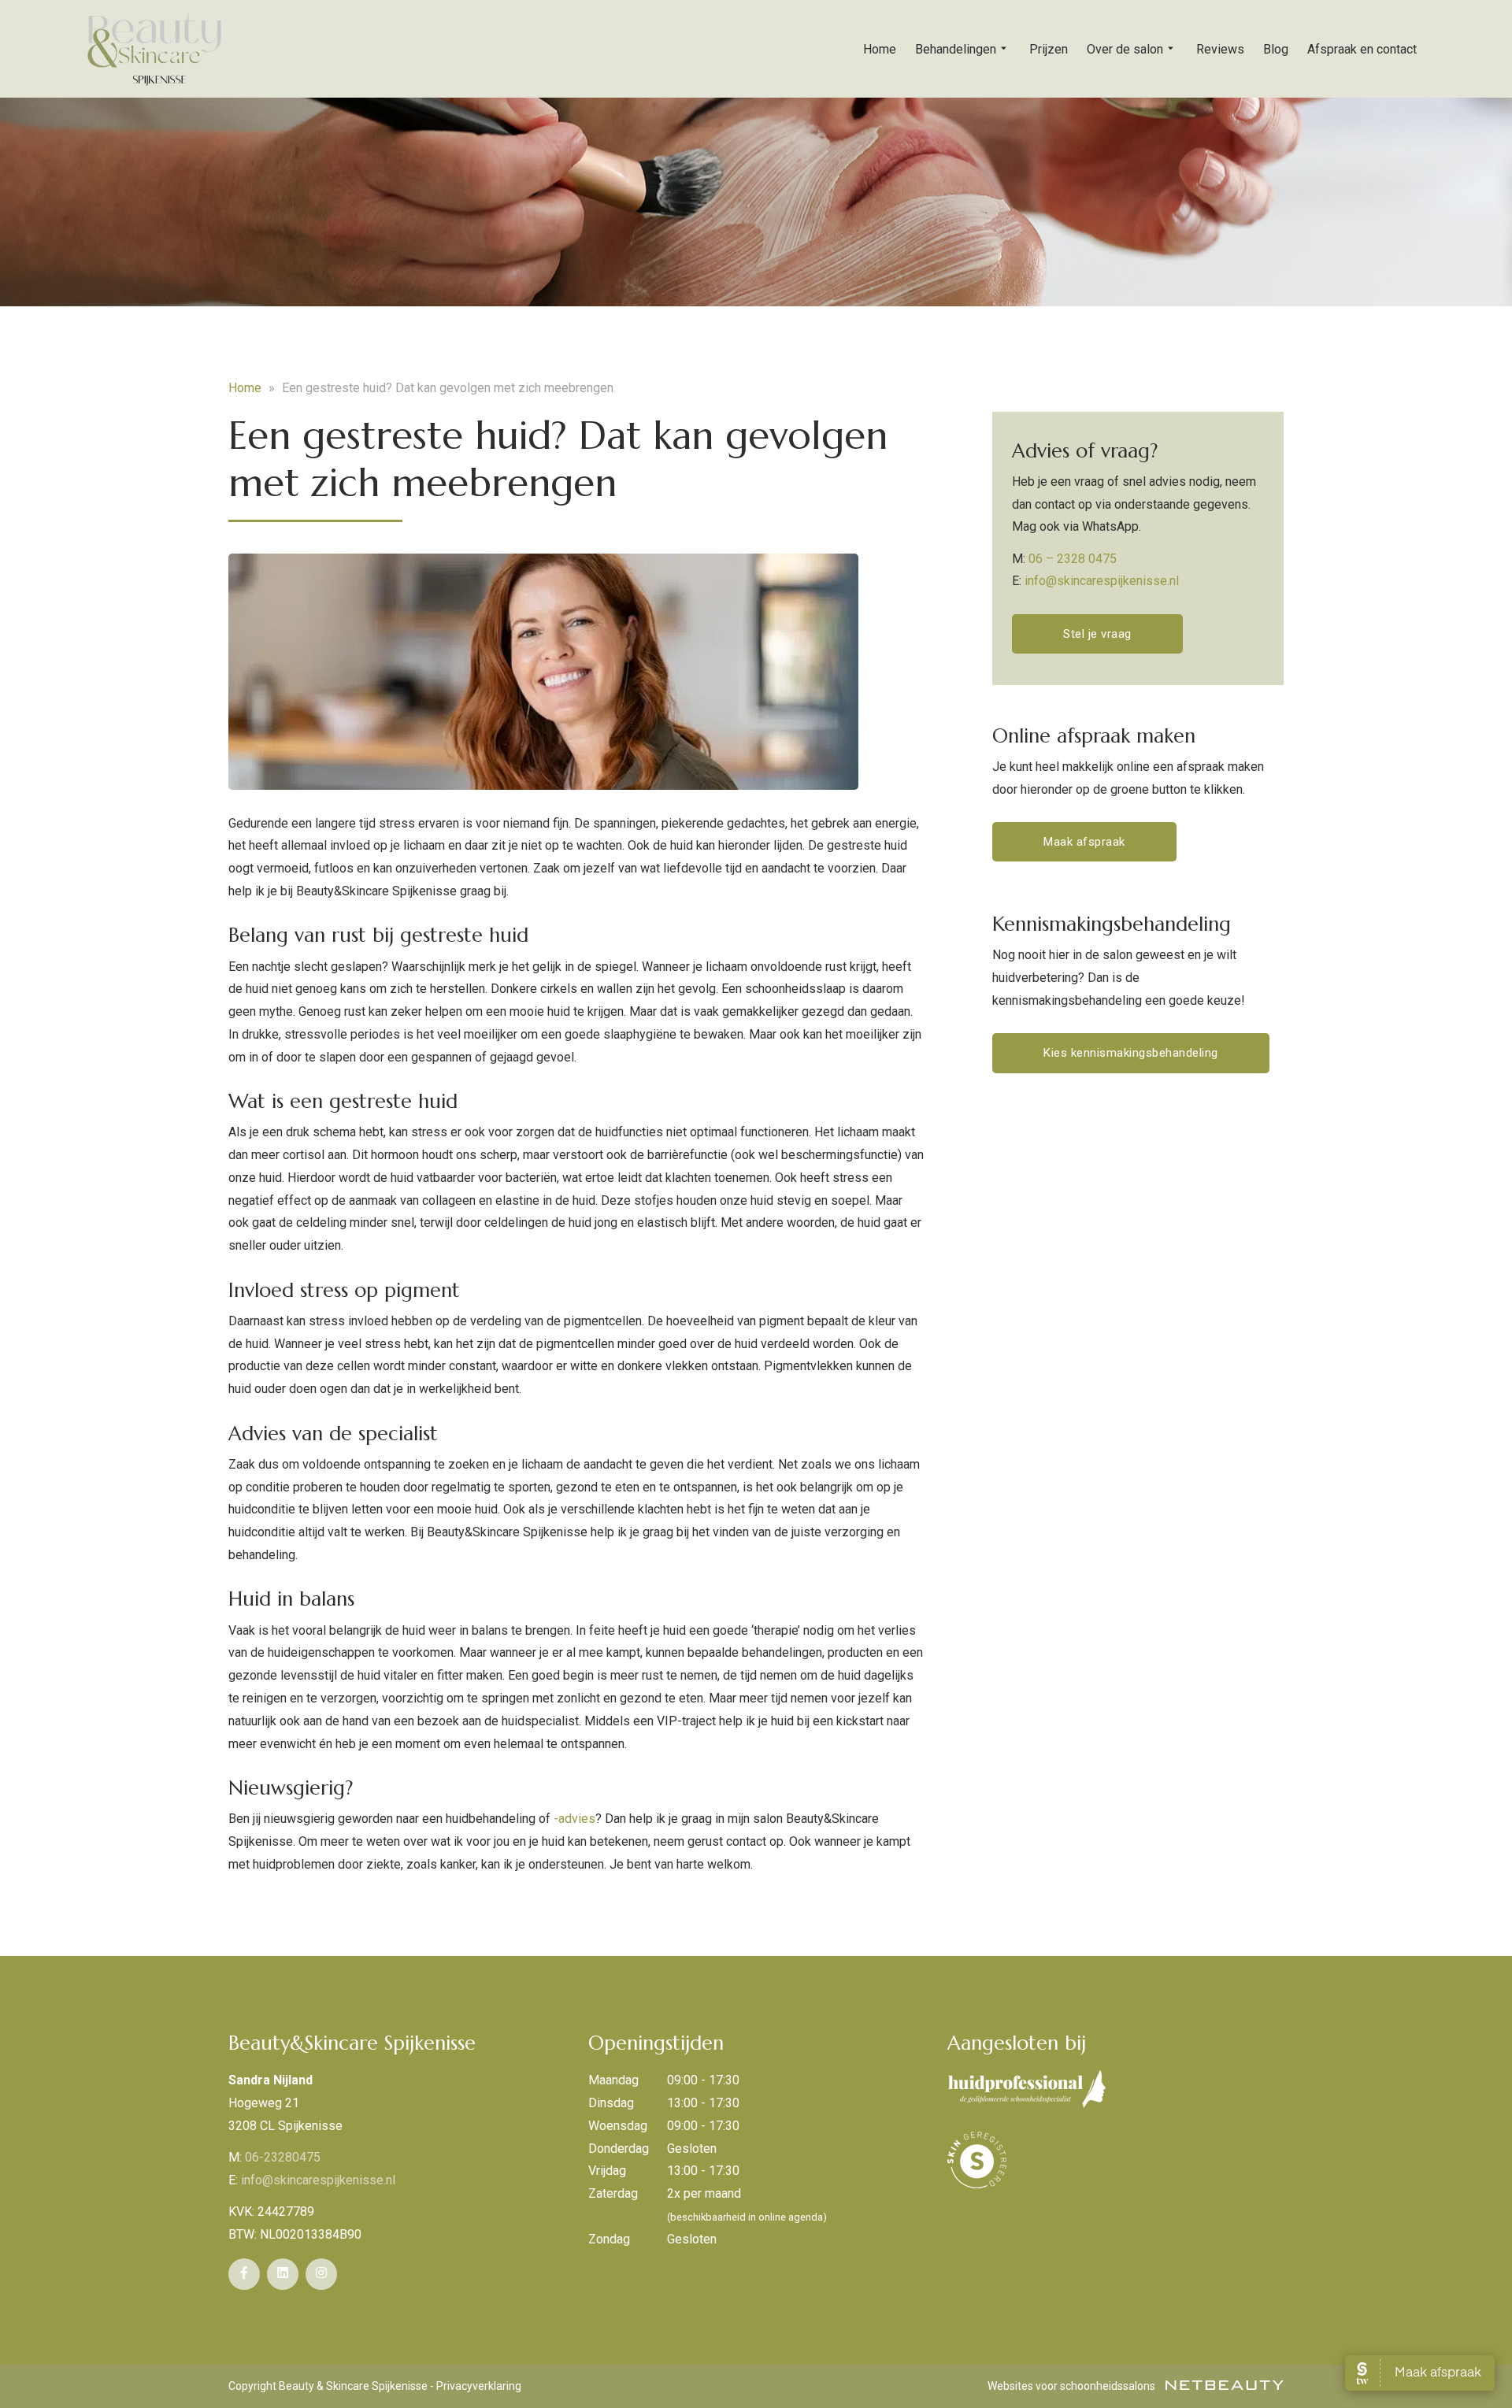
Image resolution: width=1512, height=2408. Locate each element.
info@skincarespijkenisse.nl (1102, 581)
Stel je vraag (1097, 634)
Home (880, 49)
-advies (574, 1819)
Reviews (1220, 49)
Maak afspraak (1084, 842)
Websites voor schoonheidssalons (1073, 2386)
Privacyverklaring (479, 2386)
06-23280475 (283, 2157)
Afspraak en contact (1362, 49)
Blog (1276, 49)
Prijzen (1049, 49)
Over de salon (1125, 49)
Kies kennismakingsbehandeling (1131, 1053)
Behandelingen (956, 49)
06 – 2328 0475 (1073, 559)
